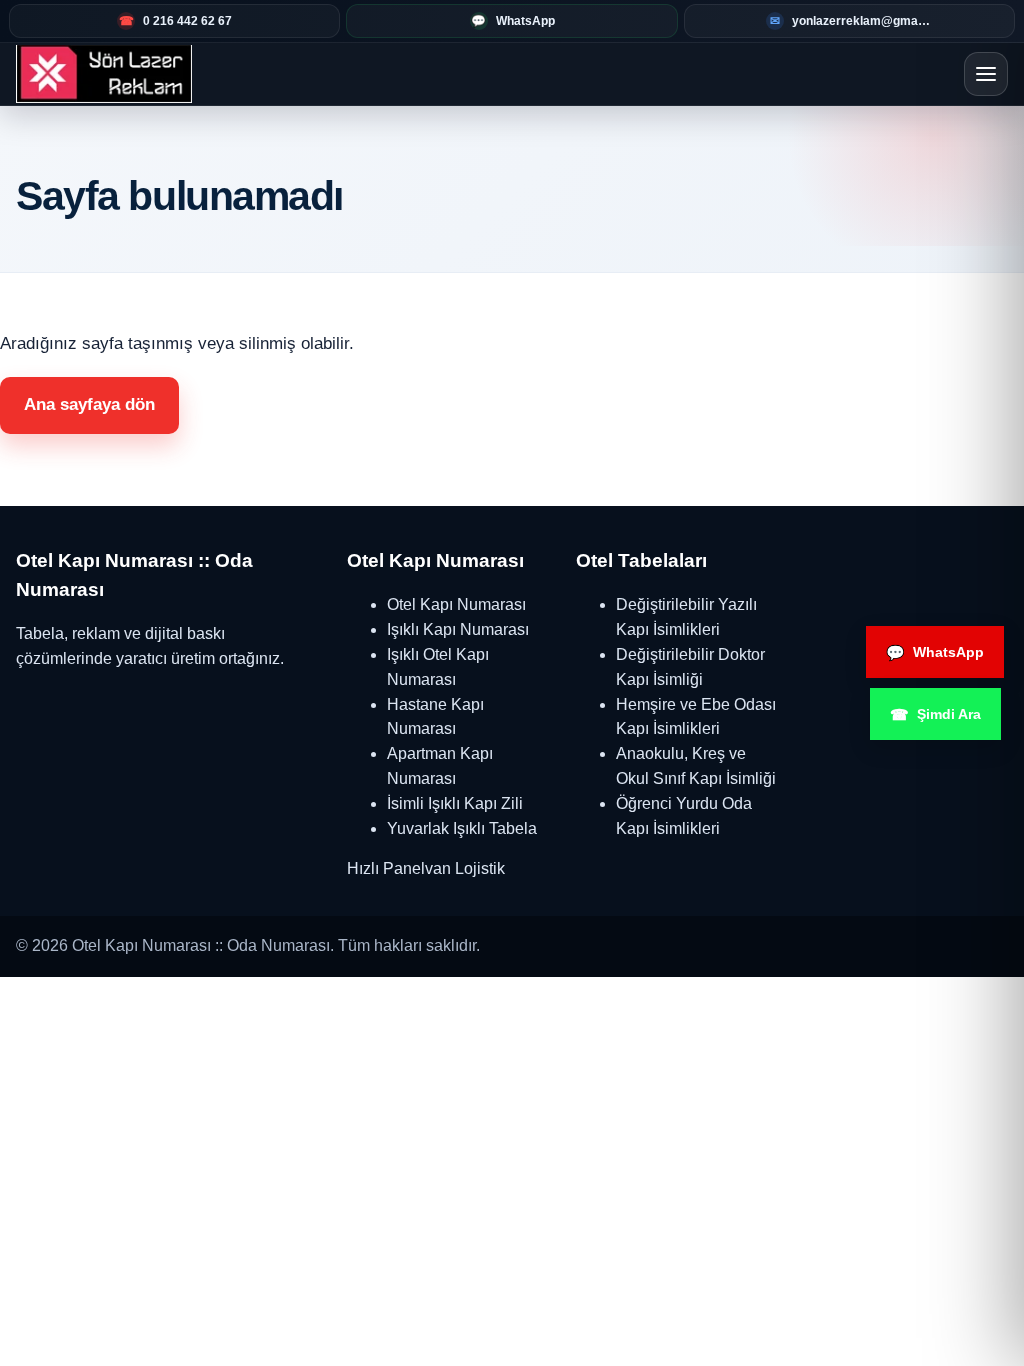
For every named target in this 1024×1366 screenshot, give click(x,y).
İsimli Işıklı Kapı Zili (455, 803)
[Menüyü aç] (986, 74)
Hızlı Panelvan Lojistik (426, 868)
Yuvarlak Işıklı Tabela (462, 828)
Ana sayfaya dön (89, 404)
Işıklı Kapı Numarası (458, 629)
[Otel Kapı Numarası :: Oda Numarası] (104, 74)
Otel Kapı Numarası (456, 604)
